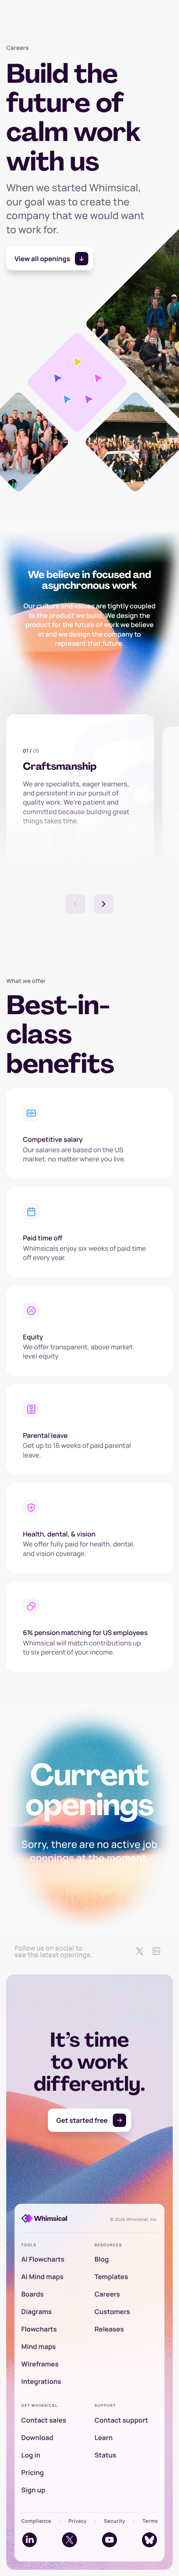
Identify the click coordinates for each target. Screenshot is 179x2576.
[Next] (104, 904)
